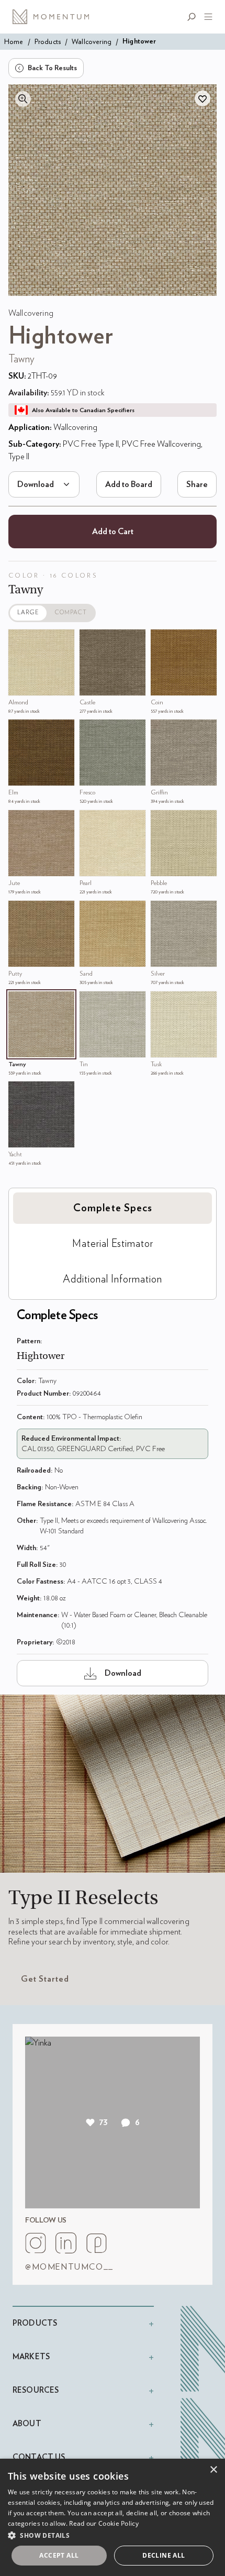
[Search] (194, 17)
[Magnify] (23, 99)
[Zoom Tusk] (161, 1002)
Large (28, 612)
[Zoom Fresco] (90, 730)
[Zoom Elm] (19, 730)
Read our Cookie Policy (104, 2523)
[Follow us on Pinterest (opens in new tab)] (96, 2243)
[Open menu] (206, 17)
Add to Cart (113, 532)
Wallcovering (92, 42)
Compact (71, 612)
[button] (113, 2535)
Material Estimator (113, 1244)
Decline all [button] (164, 2555)
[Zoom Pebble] (161, 821)
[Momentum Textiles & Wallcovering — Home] (54, 17)
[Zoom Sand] (90, 911)
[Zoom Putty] (19, 911)
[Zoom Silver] (161, 911)
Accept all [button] (59, 2555)
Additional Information (113, 1279)
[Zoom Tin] (90, 1002)
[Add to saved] (203, 98)
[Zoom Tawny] (19, 1002)
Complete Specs (113, 1208)
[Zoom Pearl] (90, 821)
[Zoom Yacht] (19, 1092)
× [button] (213, 2470)
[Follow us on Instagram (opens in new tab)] (36, 2243)
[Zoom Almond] (19, 640)
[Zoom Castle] (90, 640)
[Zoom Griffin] (161, 730)
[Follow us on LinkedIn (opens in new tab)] (66, 2243)
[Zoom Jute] (19, 821)
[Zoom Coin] (161, 640)
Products (48, 42)
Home (14, 42)
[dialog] (113, 2517)
